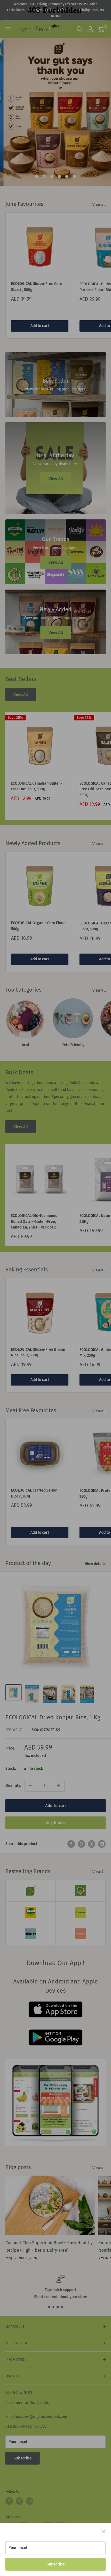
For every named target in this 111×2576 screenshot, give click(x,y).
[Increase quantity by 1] (59, 1786)
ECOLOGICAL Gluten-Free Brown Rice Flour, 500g (38, 1352)
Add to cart (40, 326)
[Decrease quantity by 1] (30, 1786)
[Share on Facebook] (71, 1844)
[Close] (104, 2531)
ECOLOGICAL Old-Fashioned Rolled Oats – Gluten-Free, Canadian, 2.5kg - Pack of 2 (34, 1221)
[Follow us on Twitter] (19, 2501)
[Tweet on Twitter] (92, 1844)
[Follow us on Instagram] (30, 2501)
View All (21, 695)
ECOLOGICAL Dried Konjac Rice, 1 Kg (53, 1717)
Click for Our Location (28, 2403)
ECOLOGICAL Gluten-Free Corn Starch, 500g (37, 287)
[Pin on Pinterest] (81, 1844)
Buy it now (56, 1823)
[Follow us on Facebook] (9, 2501)
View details (95, 1564)
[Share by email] (102, 1844)
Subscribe (56, 2564)
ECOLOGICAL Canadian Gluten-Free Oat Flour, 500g (37, 786)
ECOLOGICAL (15, 1730)
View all (99, 205)
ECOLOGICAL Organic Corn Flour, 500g (38, 926)
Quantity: (13, 1786)
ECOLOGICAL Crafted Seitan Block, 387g (34, 1493)
